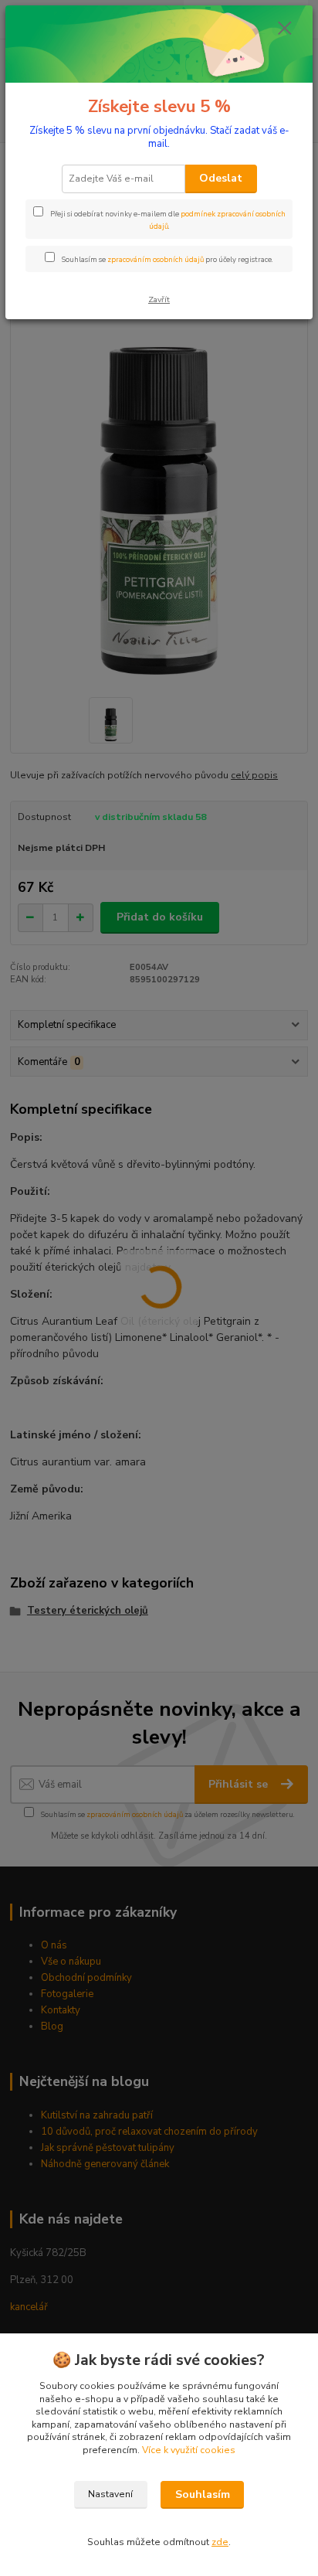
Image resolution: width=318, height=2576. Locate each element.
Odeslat (221, 178)
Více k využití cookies (189, 2450)
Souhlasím (203, 2494)
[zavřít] (285, 29)
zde (220, 2542)
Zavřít (159, 299)
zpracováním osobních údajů (156, 259)
